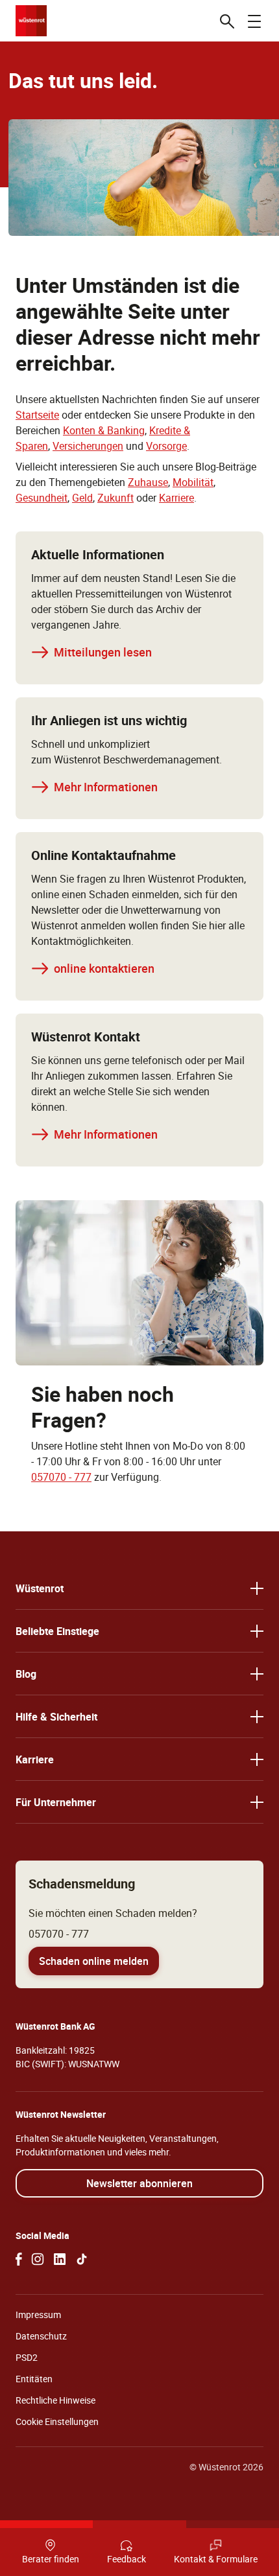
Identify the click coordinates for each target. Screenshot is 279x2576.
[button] (139, 1588)
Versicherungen (88, 446)
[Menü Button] (254, 21)
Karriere (176, 498)
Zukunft (115, 498)
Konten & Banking (104, 430)
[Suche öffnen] (227, 21)
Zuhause (148, 482)
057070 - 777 (61, 1477)
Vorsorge (166, 446)
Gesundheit (42, 498)
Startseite (37, 415)
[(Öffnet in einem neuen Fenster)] (19, 2259)
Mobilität (193, 482)
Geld (82, 498)
